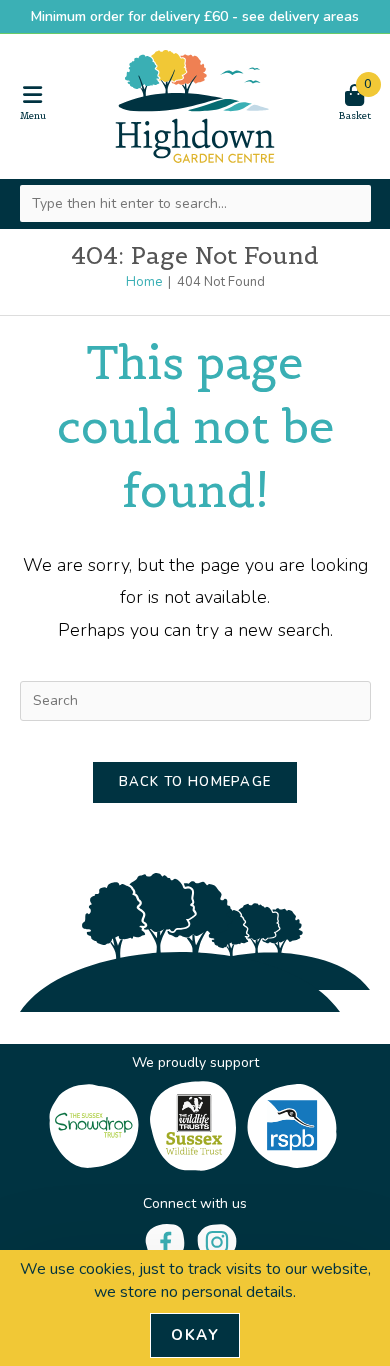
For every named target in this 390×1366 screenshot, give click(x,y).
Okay (195, 1335)
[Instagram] (217, 1241)
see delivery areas (300, 16)
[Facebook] (165, 1241)
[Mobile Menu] (33, 102)
